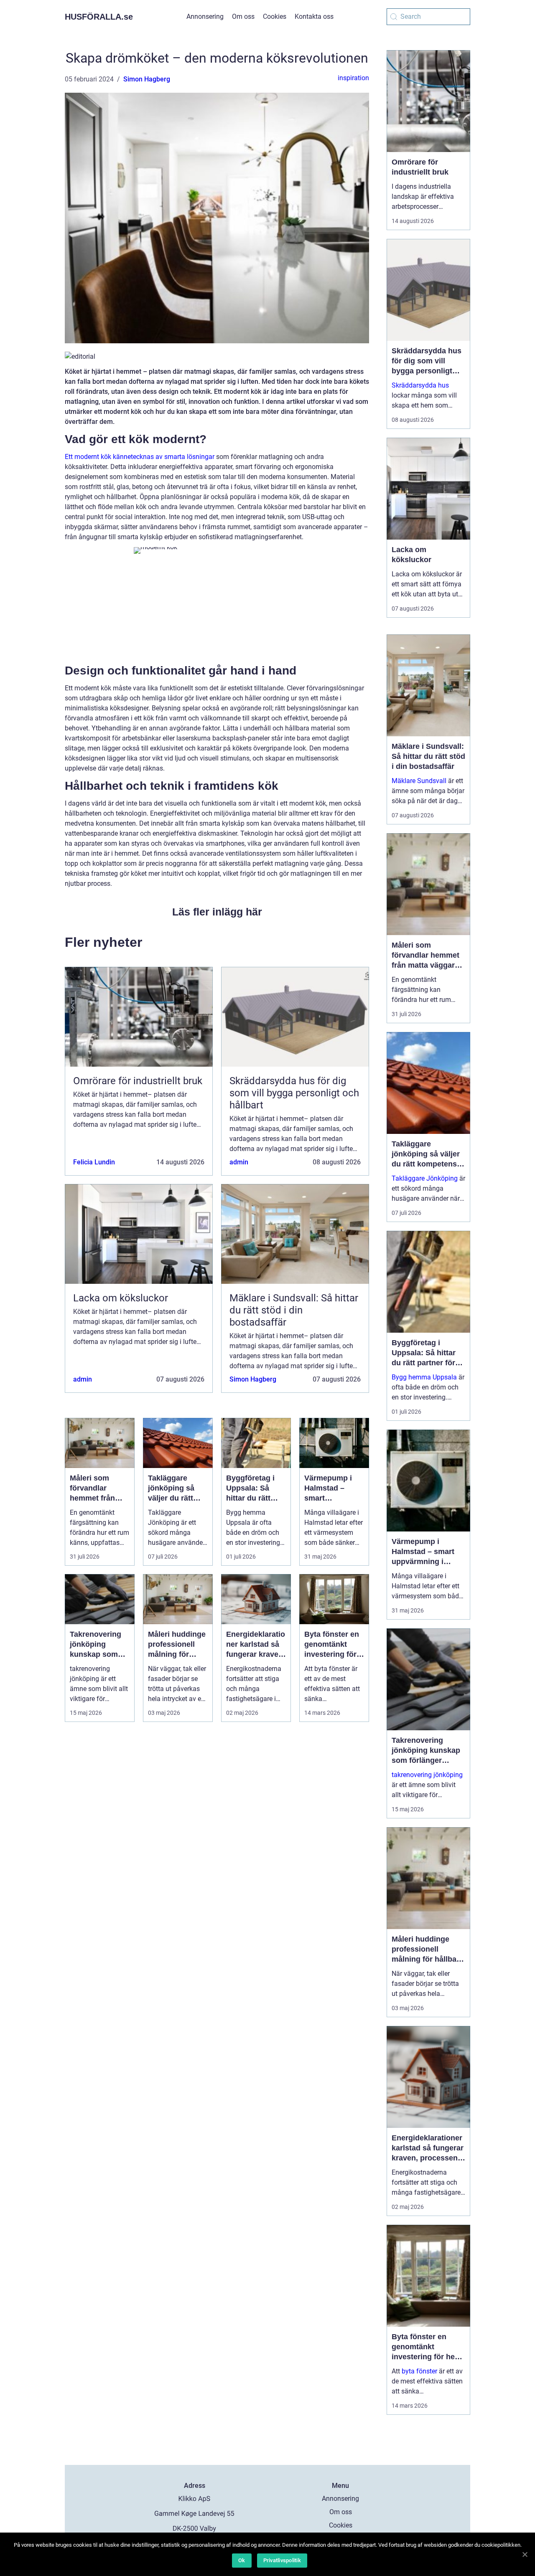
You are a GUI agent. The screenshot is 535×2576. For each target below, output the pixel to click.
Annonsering (205, 16)
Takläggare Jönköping (425, 1178)
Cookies (275, 16)
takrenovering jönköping (427, 1775)
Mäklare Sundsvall (419, 781)
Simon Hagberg (147, 79)
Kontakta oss (314, 16)
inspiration (353, 78)
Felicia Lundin (94, 1162)
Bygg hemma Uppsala (424, 1377)
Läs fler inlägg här (217, 912)
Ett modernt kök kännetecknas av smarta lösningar (140, 457)
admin (239, 1162)
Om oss (243, 16)
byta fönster (419, 2371)
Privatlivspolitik (282, 2560)
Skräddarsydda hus (420, 385)
